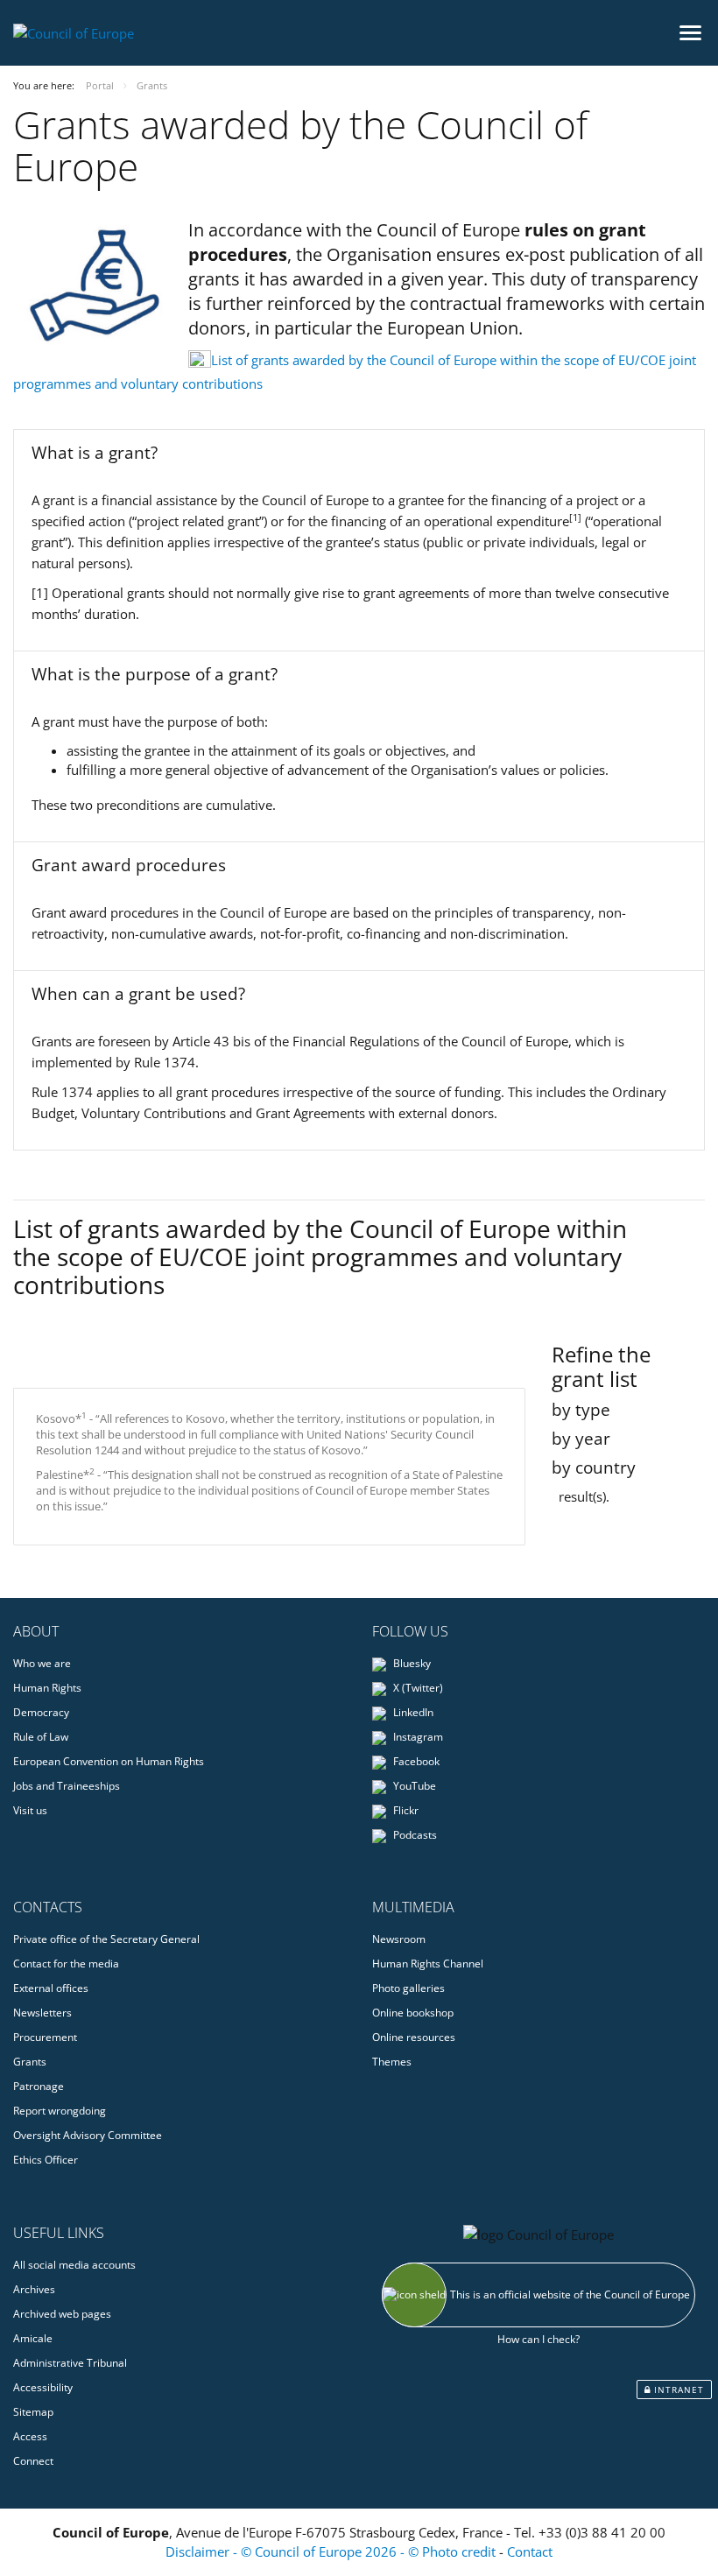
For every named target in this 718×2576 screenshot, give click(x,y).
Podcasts (414, 1835)
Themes (392, 2062)
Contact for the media (66, 1964)
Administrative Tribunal (70, 2363)
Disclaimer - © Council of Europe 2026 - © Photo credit (332, 2551)
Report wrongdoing (60, 2111)
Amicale (33, 2338)
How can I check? (538, 2339)
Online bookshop (413, 2013)
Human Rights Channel (428, 1964)
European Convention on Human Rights (109, 1761)
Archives (34, 2289)
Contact (530, 2551)
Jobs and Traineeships (67, 1786)
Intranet (677, 2389)
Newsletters (42, 2013)
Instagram (417, 1737)
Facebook (415, 1761)
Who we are (42, 1663)
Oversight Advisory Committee (88, 2135)
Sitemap (33, 2412)
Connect (33, 2461)
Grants (30, 2062)
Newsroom (399, 1939)
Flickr (405, 1810)
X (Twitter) (417, 1688)
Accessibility (43, 2387)
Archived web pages (62, 2314)
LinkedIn (412, 1712)
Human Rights (47, 1688)
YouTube (413, 1786)
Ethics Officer (46, 2160)
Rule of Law (41, 1737)
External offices (51, 1988)
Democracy (41, 1712)
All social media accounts (74, 2265)
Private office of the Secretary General (106, 1939)
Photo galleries (408, 1988)
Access (30, 2436)
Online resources (414, 2037)
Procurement (45, 2037)
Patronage (39, 2086)
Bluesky (411, 1663)
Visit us (30, 1810)
